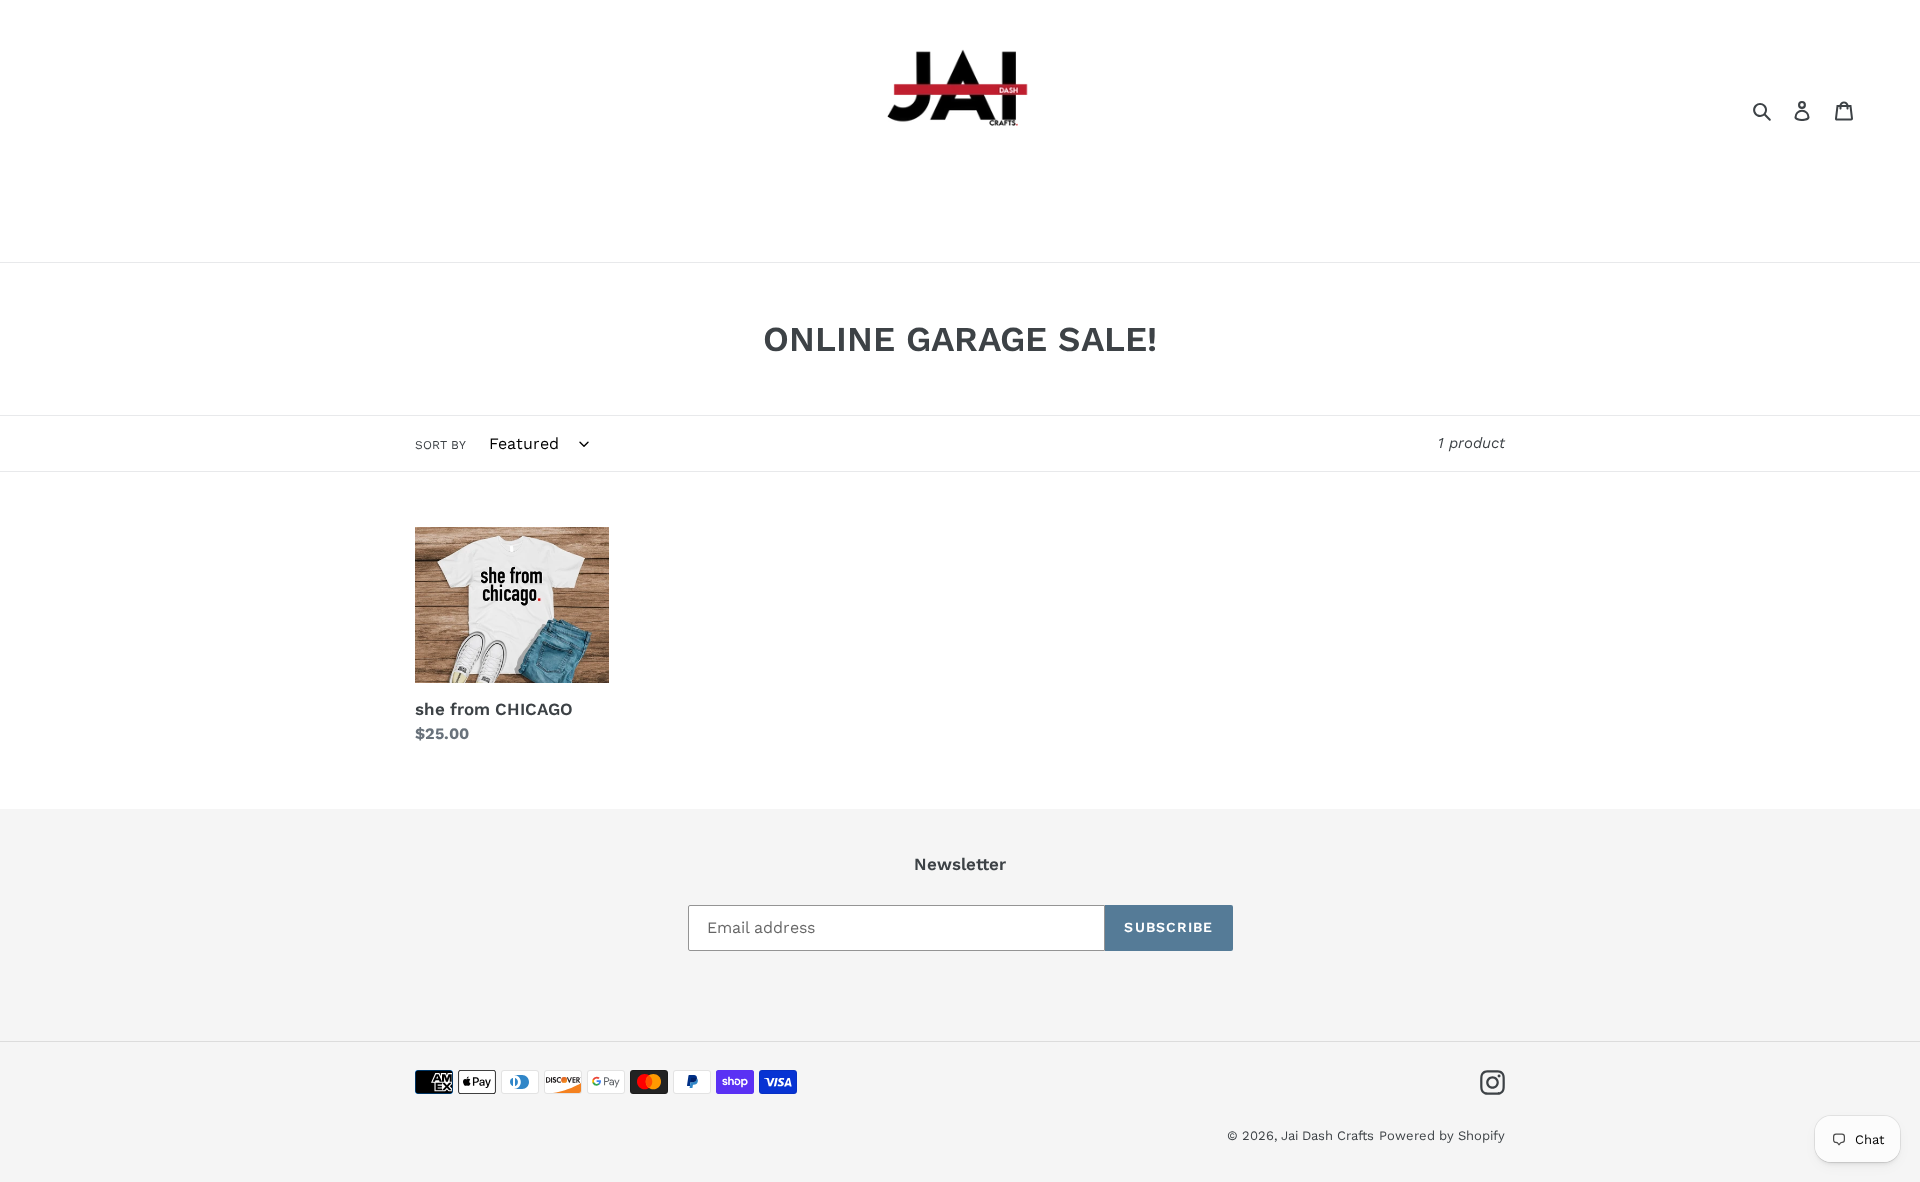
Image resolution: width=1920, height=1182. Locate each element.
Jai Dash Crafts (1327, 1135)
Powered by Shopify (1442, 1135)
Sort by (440, 445)
